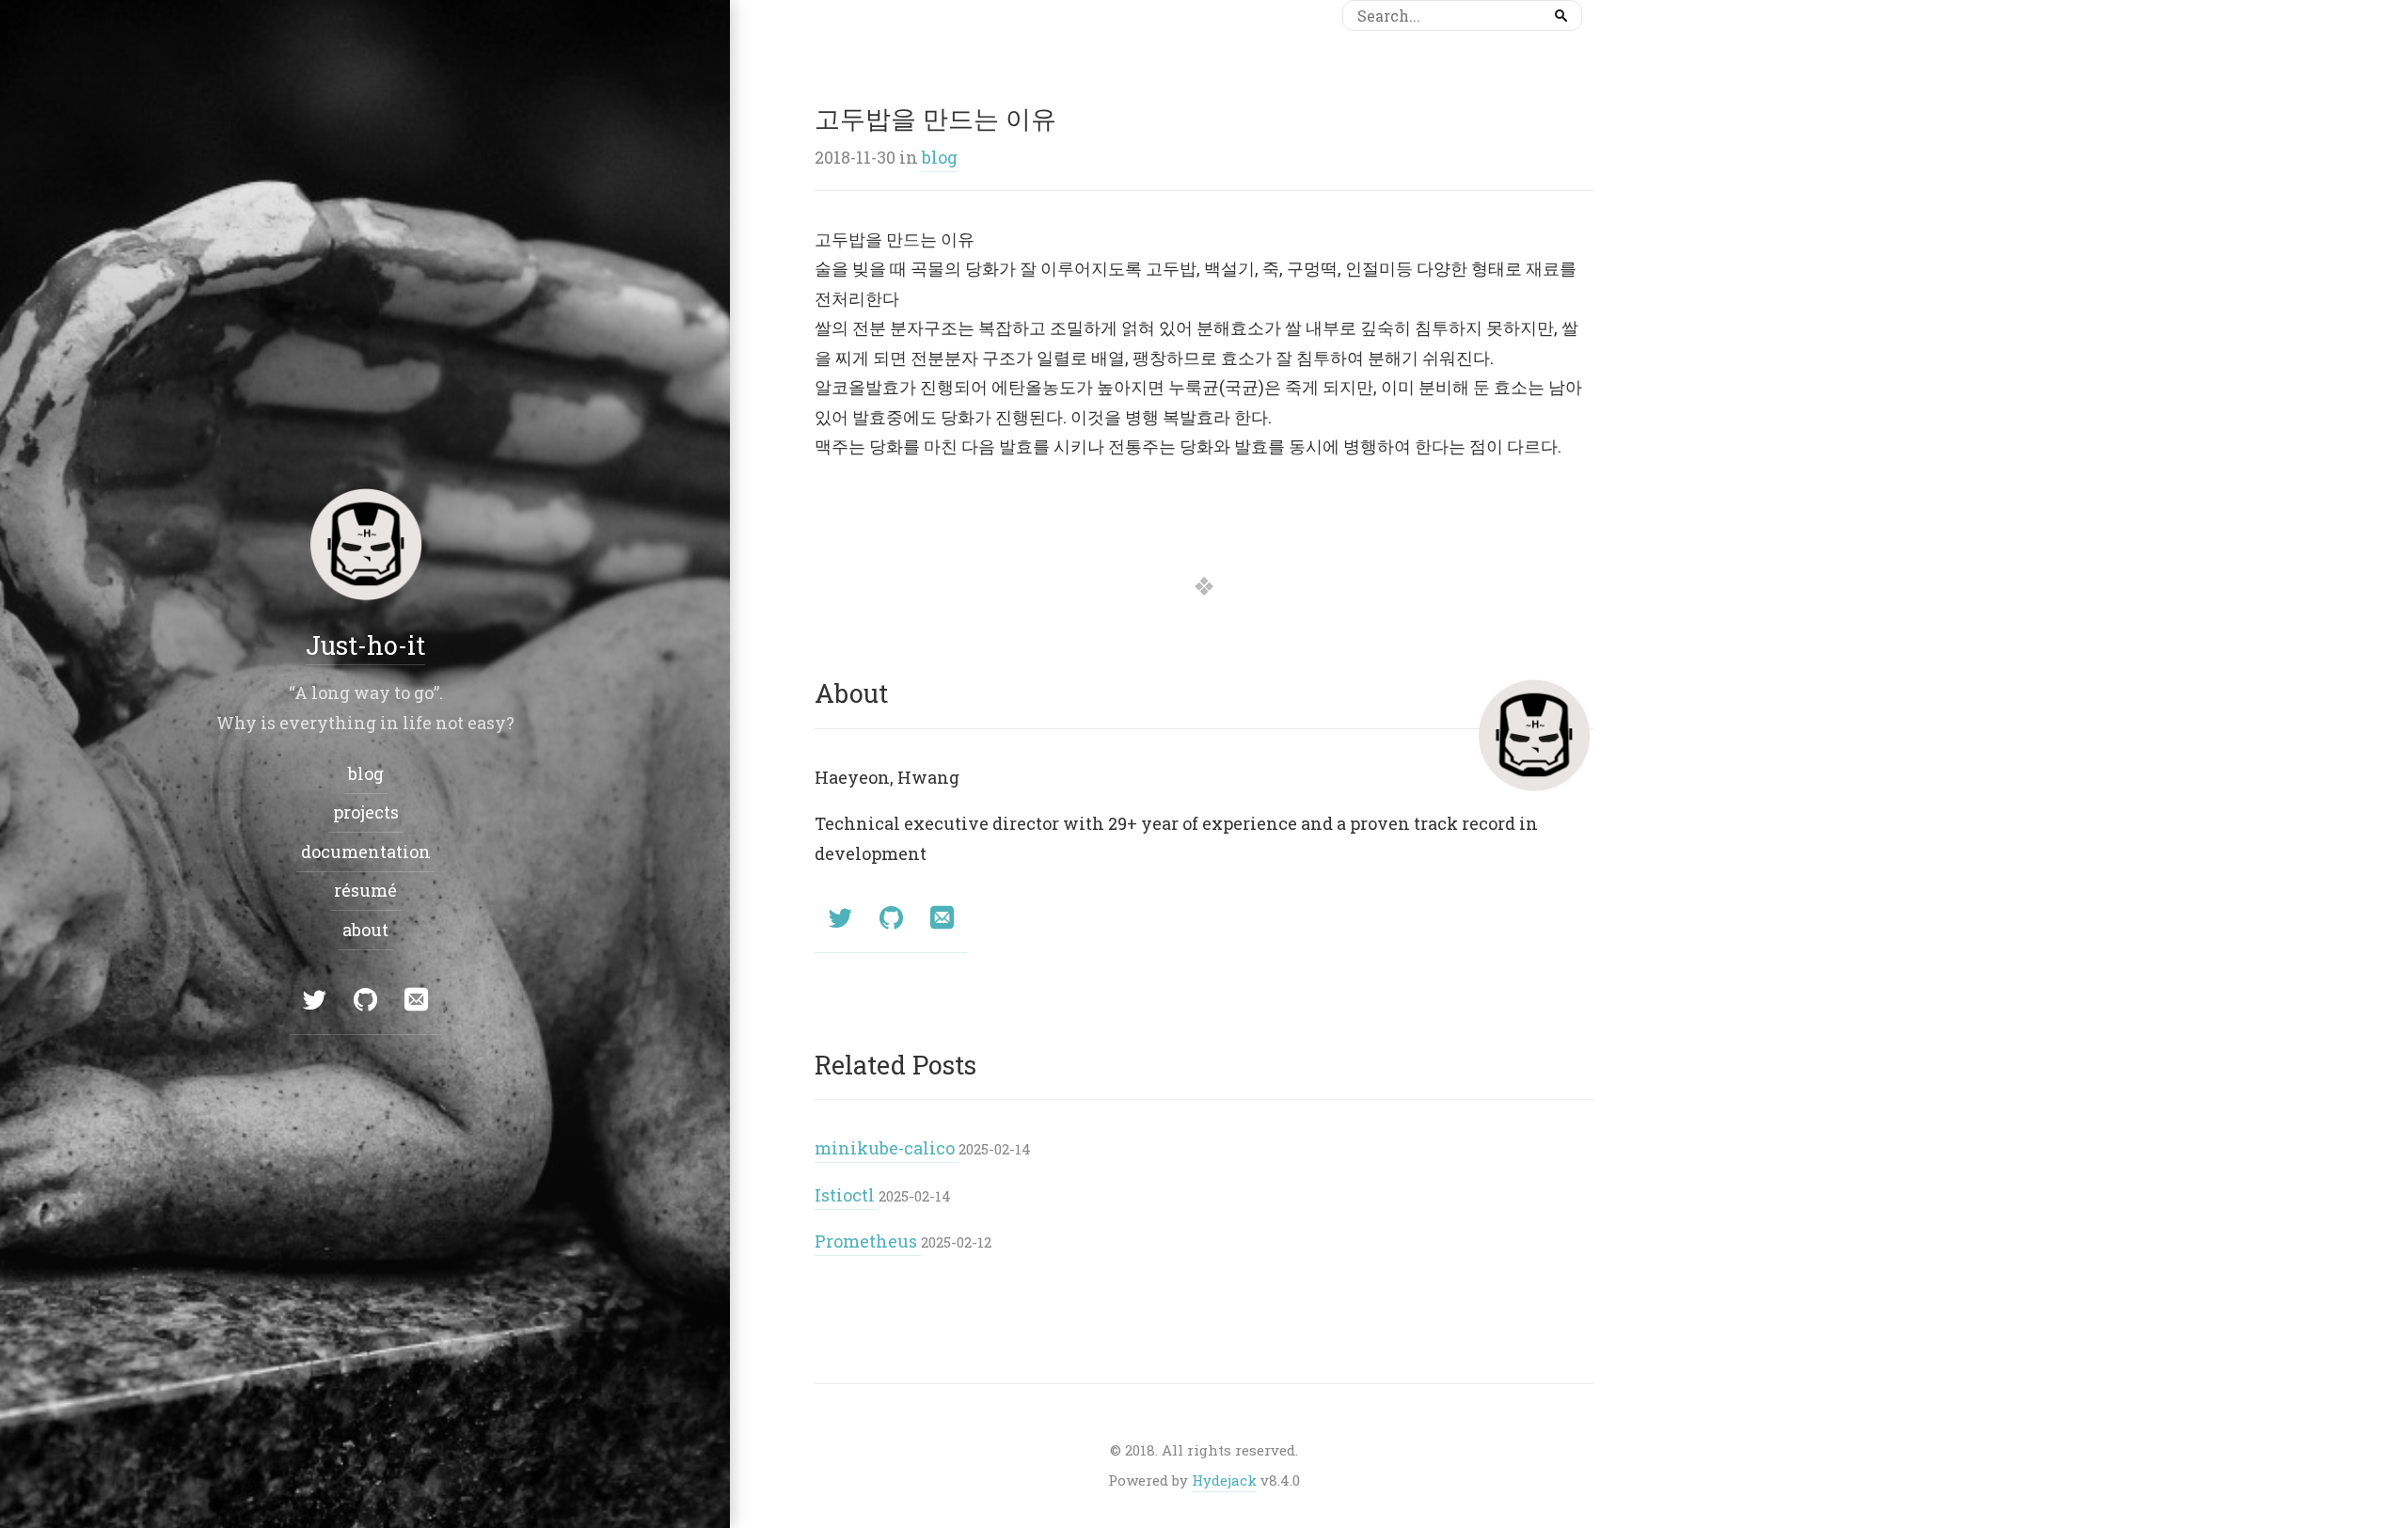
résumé (365, 890)
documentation (365, 852)
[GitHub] (891, 919)
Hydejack (1224, 1480)
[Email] (942, 919)
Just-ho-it (365, 645)
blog (940, 157)
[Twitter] (840, 919)
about (365, 930)
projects (365, 812)
